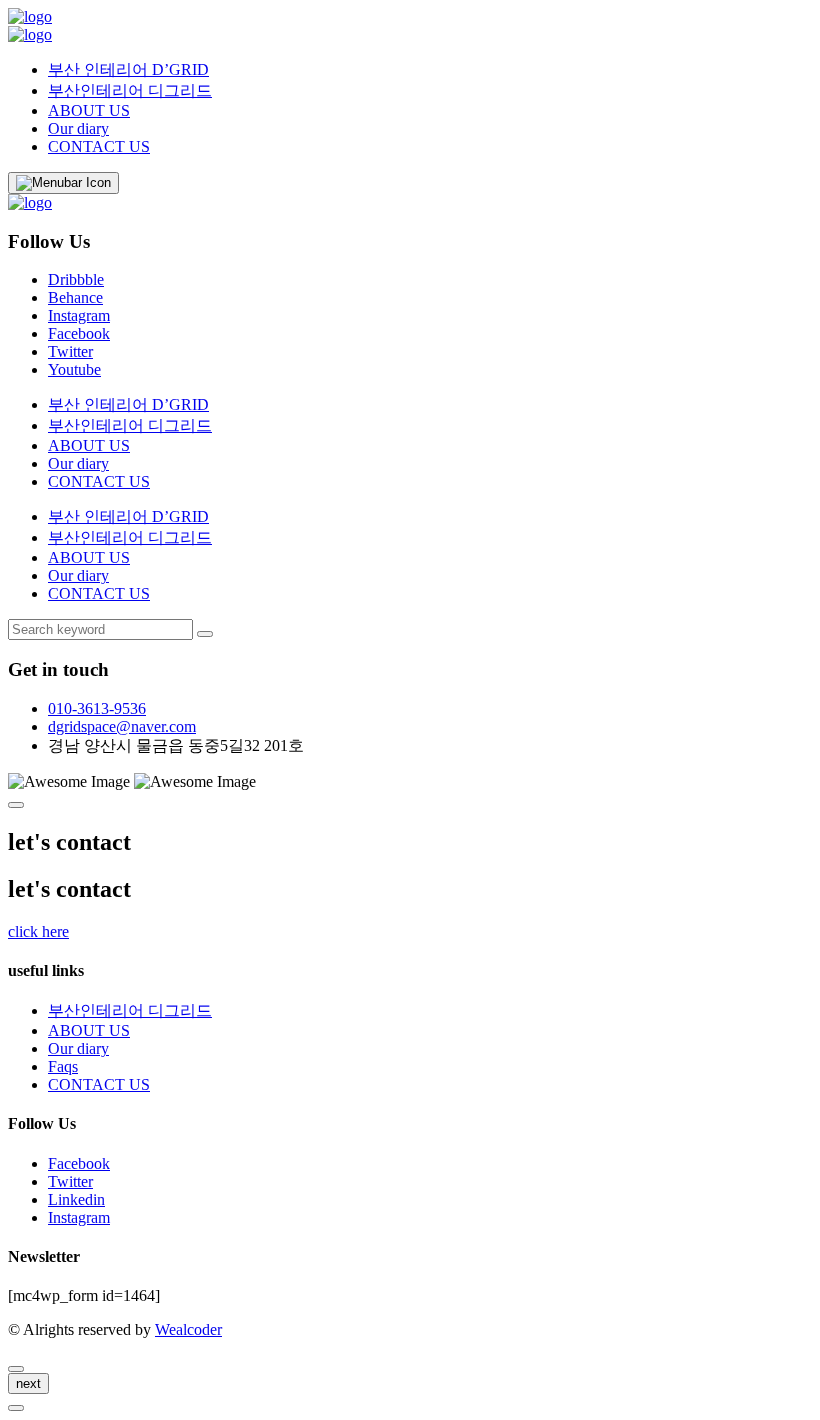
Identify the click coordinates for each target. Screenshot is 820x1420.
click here (38, 931)
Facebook (79, 333)
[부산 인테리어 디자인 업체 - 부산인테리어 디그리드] (30, 16)
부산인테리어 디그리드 (130, 90)
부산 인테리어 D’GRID (128, 69)
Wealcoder (188, 1329)
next (28, 1383)
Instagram (79, 315)
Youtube (74, 369)
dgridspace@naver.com (122, 726)
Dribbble (76, 279)
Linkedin (76, 1199)
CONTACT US (99, 146)
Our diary (78, 128)
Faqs (63, 1066)
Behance (75, 297)
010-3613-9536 (97, 708)
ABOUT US (89, 110)
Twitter (70, 351)
